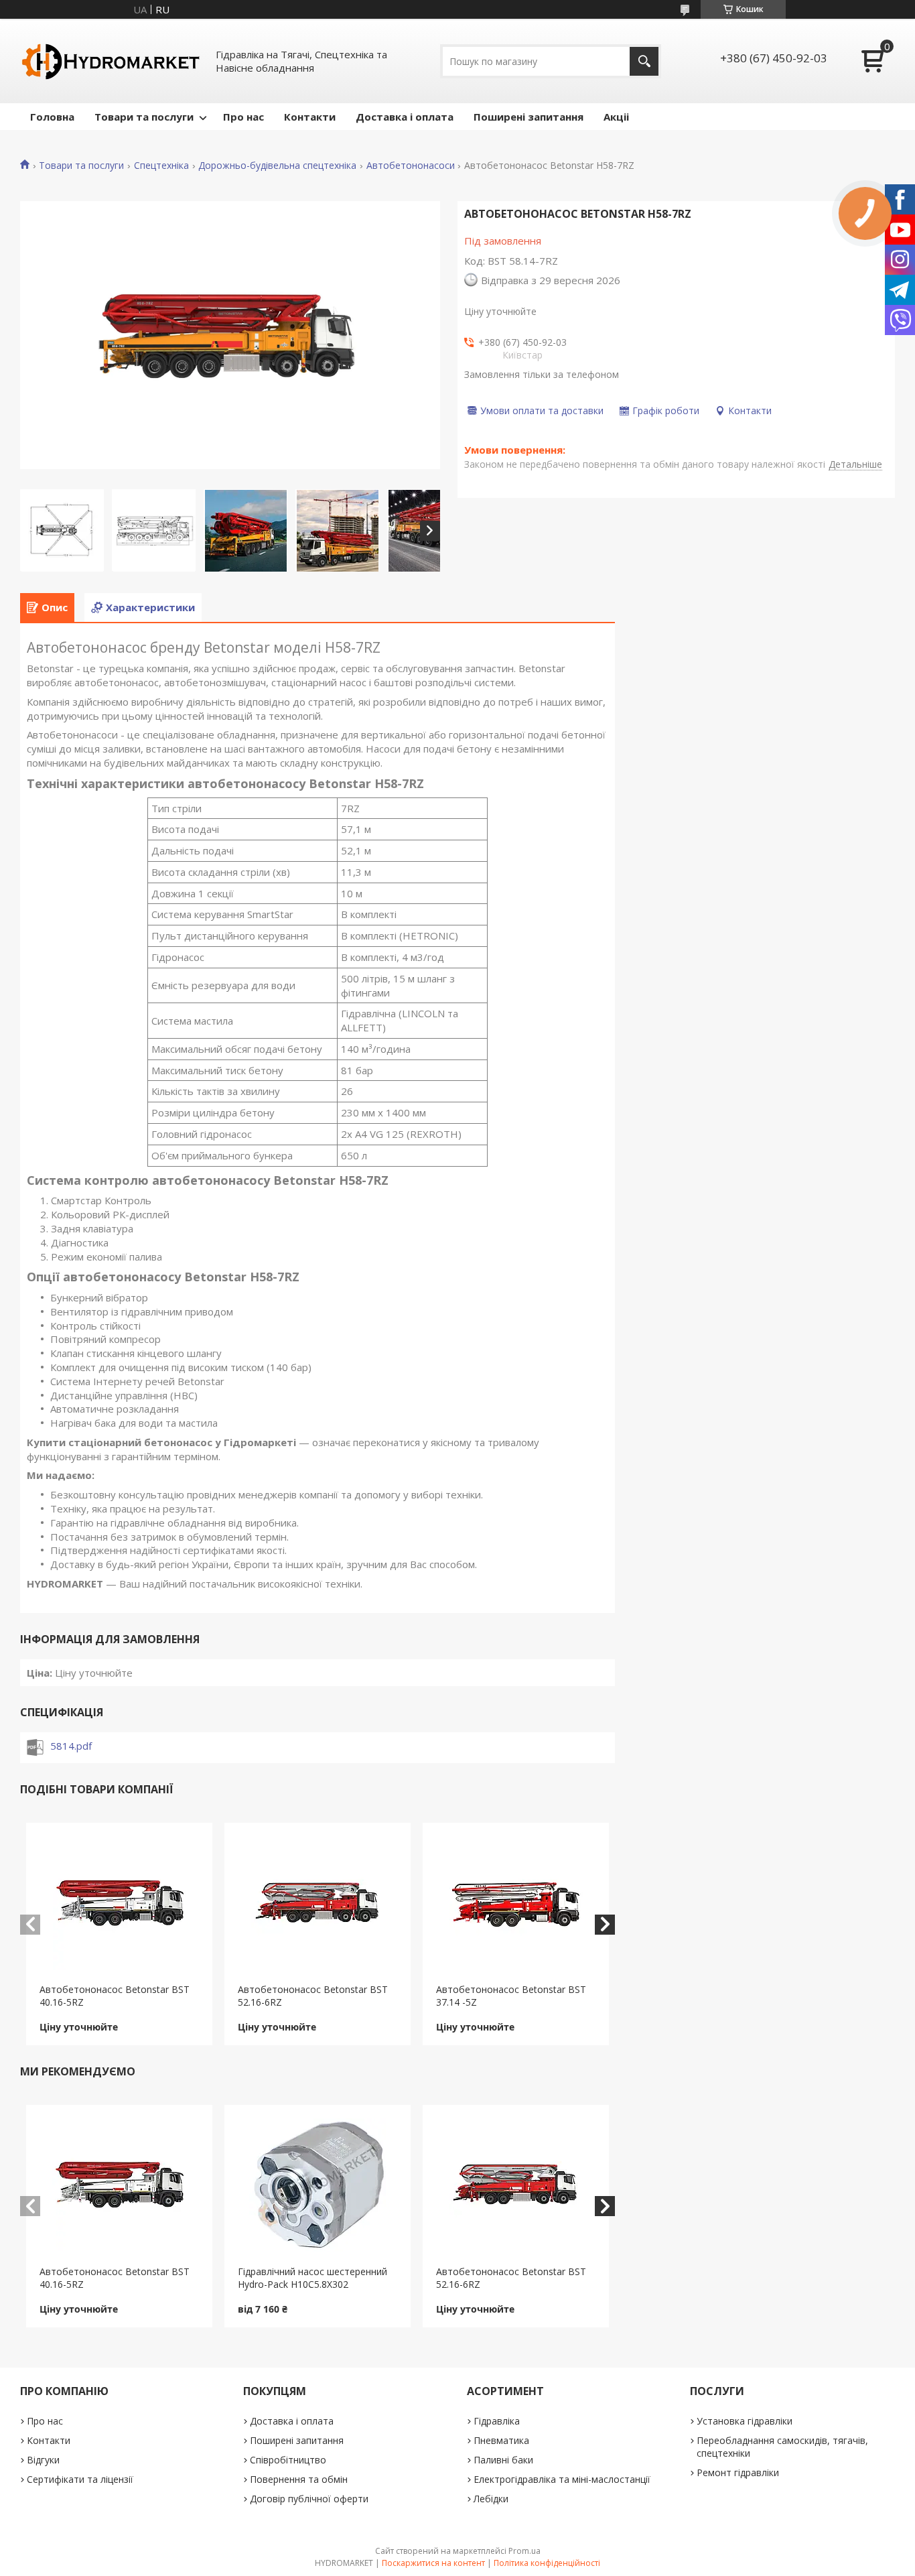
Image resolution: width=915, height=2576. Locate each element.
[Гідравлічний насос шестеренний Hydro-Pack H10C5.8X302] (318, 2185)
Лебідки (491, 2499)
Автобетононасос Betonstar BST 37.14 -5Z (511, 1996)
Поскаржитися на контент (433, 2563)
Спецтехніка (161, 166)
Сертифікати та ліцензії (80, 2479)
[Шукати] (644, 61)
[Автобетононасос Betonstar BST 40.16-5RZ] (119, 1903)
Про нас (243, 117)
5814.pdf (71, 1746)
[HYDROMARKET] (111, 61)
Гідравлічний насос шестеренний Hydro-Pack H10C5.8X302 (312, 2278)
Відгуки (43, 2460)
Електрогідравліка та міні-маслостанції (562, 2479)
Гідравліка (497, 2421)
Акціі (616, 117)
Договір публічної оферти (309, 2499)
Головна (52, 117)
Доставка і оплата (405, 117)
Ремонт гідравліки (738, 2472)
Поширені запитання (529, 117)
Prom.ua (524, 2551)
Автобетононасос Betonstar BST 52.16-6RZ (313, 1996)
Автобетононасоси (411, 166)
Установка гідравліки (745, 2421)
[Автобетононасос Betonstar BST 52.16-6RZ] (318, 1903)
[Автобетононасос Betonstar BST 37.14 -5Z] (516, 1903)
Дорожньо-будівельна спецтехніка (277, 166)
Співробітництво (288, 2460)
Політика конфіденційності (547, 2563)
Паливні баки (503, 2460)
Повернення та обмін (299, 2479)
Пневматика (501, 2440)
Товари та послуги (144, 117)
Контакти (310, 117)
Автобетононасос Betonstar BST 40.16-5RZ (115, 1996)
